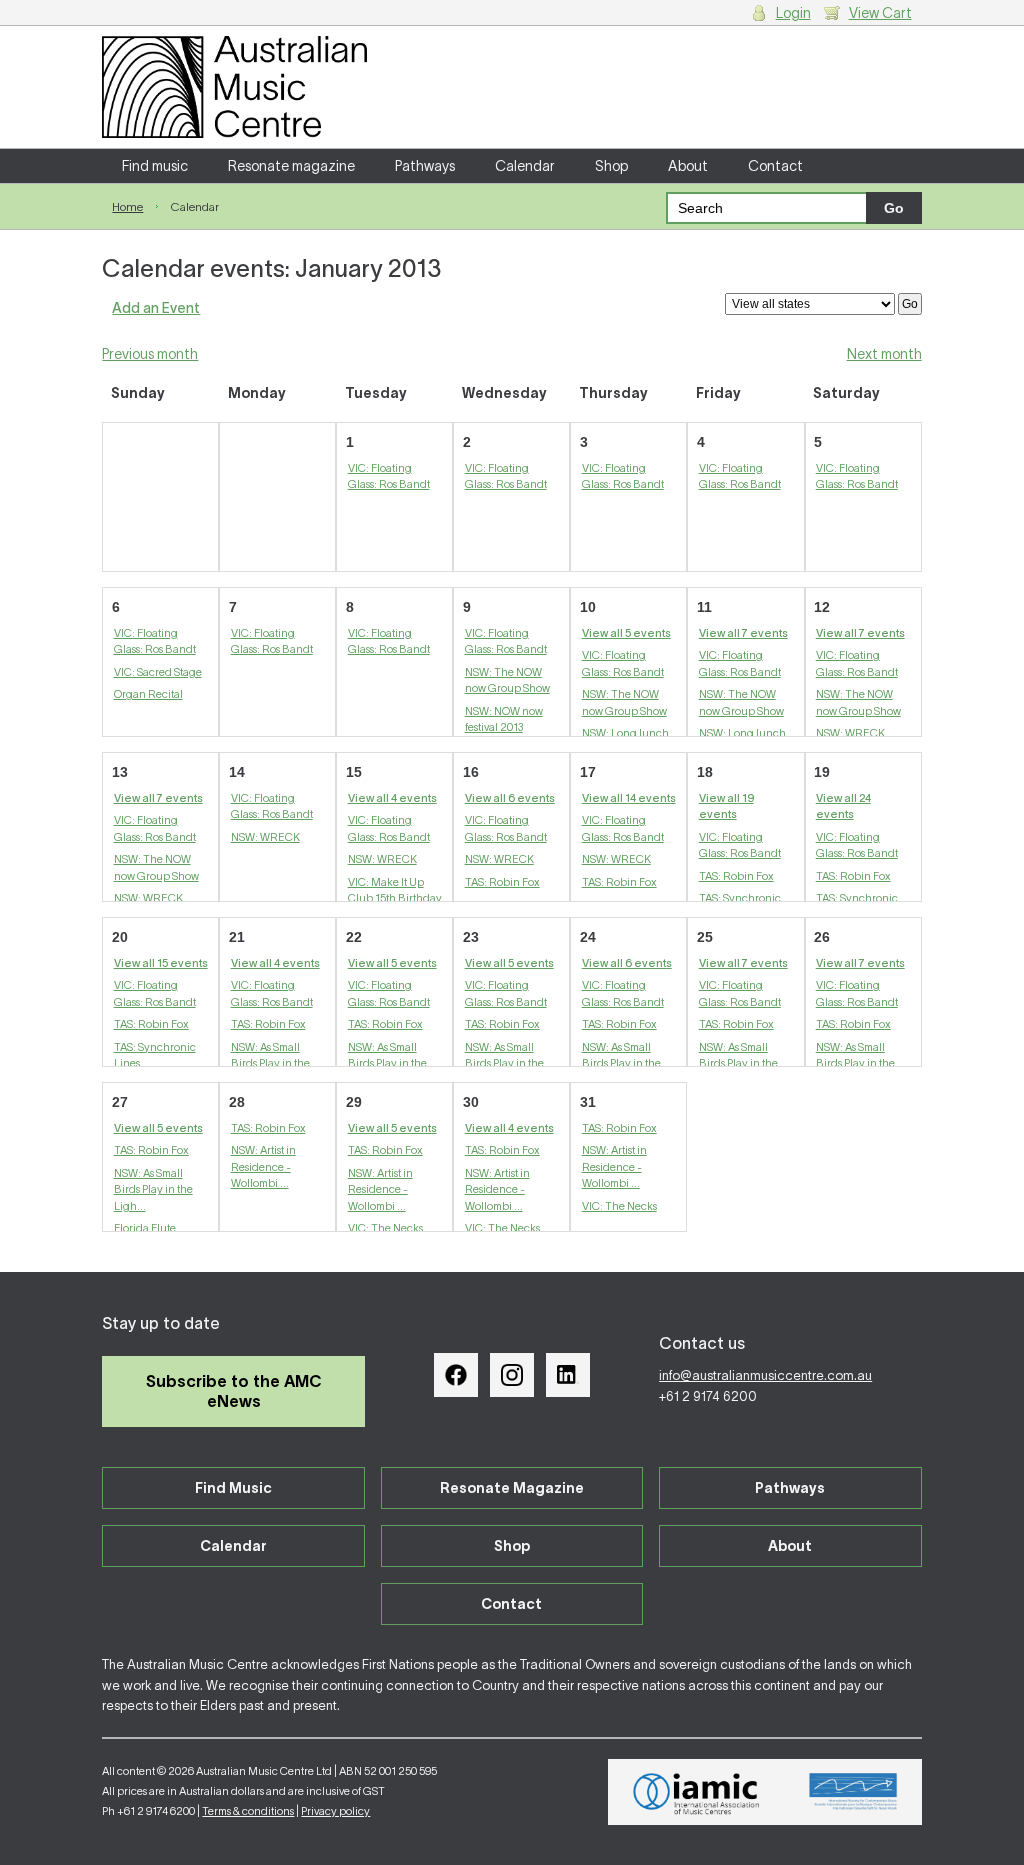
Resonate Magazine (512, 1488)
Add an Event (156, 308)
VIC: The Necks (385, 1228)
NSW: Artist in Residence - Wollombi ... (263, 1166)
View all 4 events (392, 798)
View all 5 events (626, 633)
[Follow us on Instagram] (512, 1375)
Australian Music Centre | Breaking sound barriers (234, 87)
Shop (611, 166)
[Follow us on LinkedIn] (568, 1375)
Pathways (425, 166)
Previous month (150, 354)
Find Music (233, 1488)
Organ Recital (148, 694)
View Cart (880, 13)
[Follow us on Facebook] (456, 1375)
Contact (775, 166)
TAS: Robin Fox (502, 882)
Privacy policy (335, 1811)
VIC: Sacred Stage (158, 672)
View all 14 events (629, 798)
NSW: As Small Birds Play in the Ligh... (270, 1063)
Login (793, 13)
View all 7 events (743, 633)
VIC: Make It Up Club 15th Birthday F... (395, 898)
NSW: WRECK (850, 733)
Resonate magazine (291, 166)
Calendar (525, 166)
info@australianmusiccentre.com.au (765, 1375)
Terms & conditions (248, 1811)
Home (127, 206)
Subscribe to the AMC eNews (234, 1390)
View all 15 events (161, 963)
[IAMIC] (696, 1792)
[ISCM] (853, 1792)
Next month (884, 354)
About (688, 166)
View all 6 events (510, 798)
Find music (155, 166)
